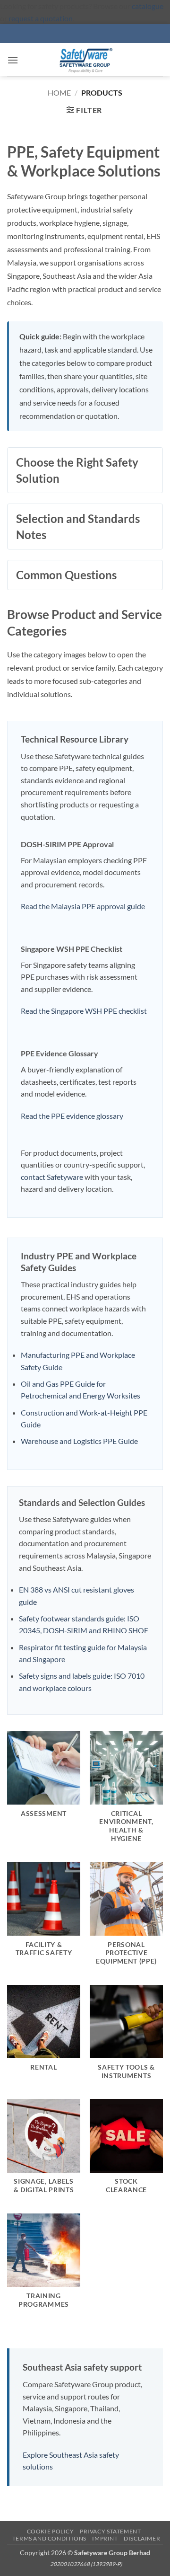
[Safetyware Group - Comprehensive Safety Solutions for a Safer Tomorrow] (85, 60)
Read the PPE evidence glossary (72, 1116)
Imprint (105, 2538)
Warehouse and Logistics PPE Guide (79, 1441)
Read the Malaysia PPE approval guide (83, 906)
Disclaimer (142, 2538)
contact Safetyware (52, 1177)
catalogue (148, 6)
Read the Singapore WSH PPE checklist (84, 1011)
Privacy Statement (110, 2531)
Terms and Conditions (49, 2538)
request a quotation (41, 18)
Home (59, 93)
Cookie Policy (51, 2531)
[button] (13, 60)
